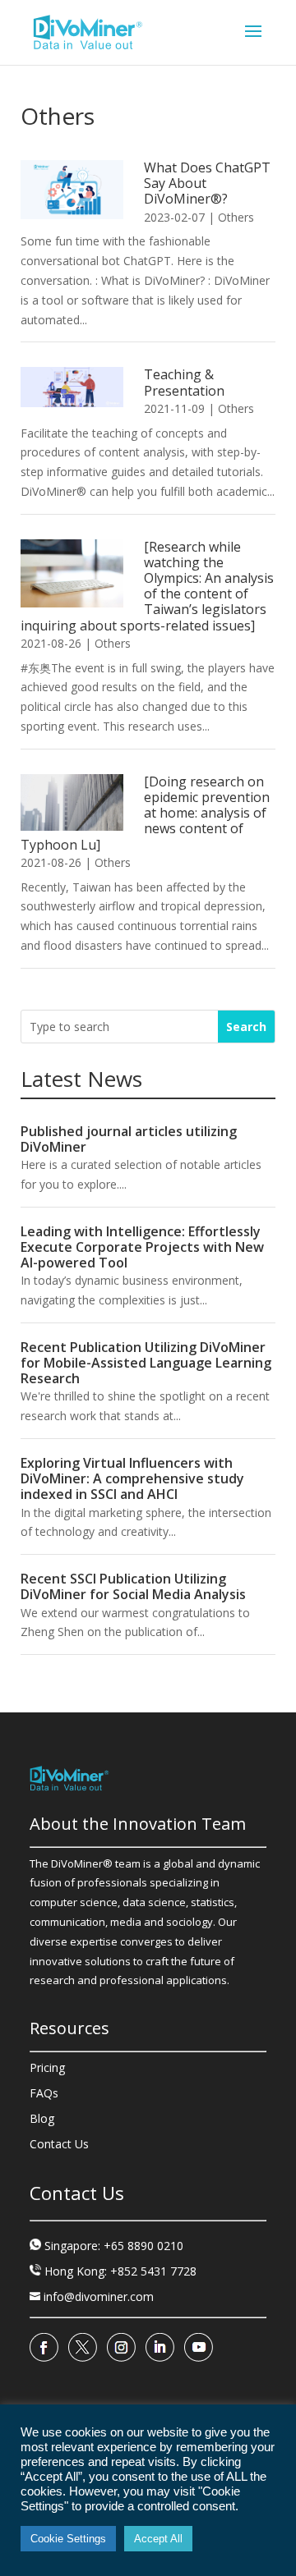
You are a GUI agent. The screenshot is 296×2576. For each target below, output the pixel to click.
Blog (42, 2118)
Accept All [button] (158, 2539)
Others (236, 217)
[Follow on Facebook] (44, 2348)
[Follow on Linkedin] (160, 2348)
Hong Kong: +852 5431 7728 (120, 2271)
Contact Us (59, 2144)
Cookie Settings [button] (68, 2539)
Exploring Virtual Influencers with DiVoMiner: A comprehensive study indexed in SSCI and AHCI (132, 1478)
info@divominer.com (92, 2296)
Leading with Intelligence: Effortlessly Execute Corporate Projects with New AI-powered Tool (142, 1247)
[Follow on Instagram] (121, 2348)
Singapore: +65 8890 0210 (114, 2246)
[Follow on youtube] (199, 2348)
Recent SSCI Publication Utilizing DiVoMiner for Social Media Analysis (133, 1586)
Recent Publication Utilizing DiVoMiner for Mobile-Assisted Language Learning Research (146, 1363)
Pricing (47, 2067)
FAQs (44, 2093)
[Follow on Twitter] (83, 2348)
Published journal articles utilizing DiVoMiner (129, 1139)
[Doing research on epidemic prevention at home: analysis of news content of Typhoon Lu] (145, 813)
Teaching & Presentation (184, 382)
